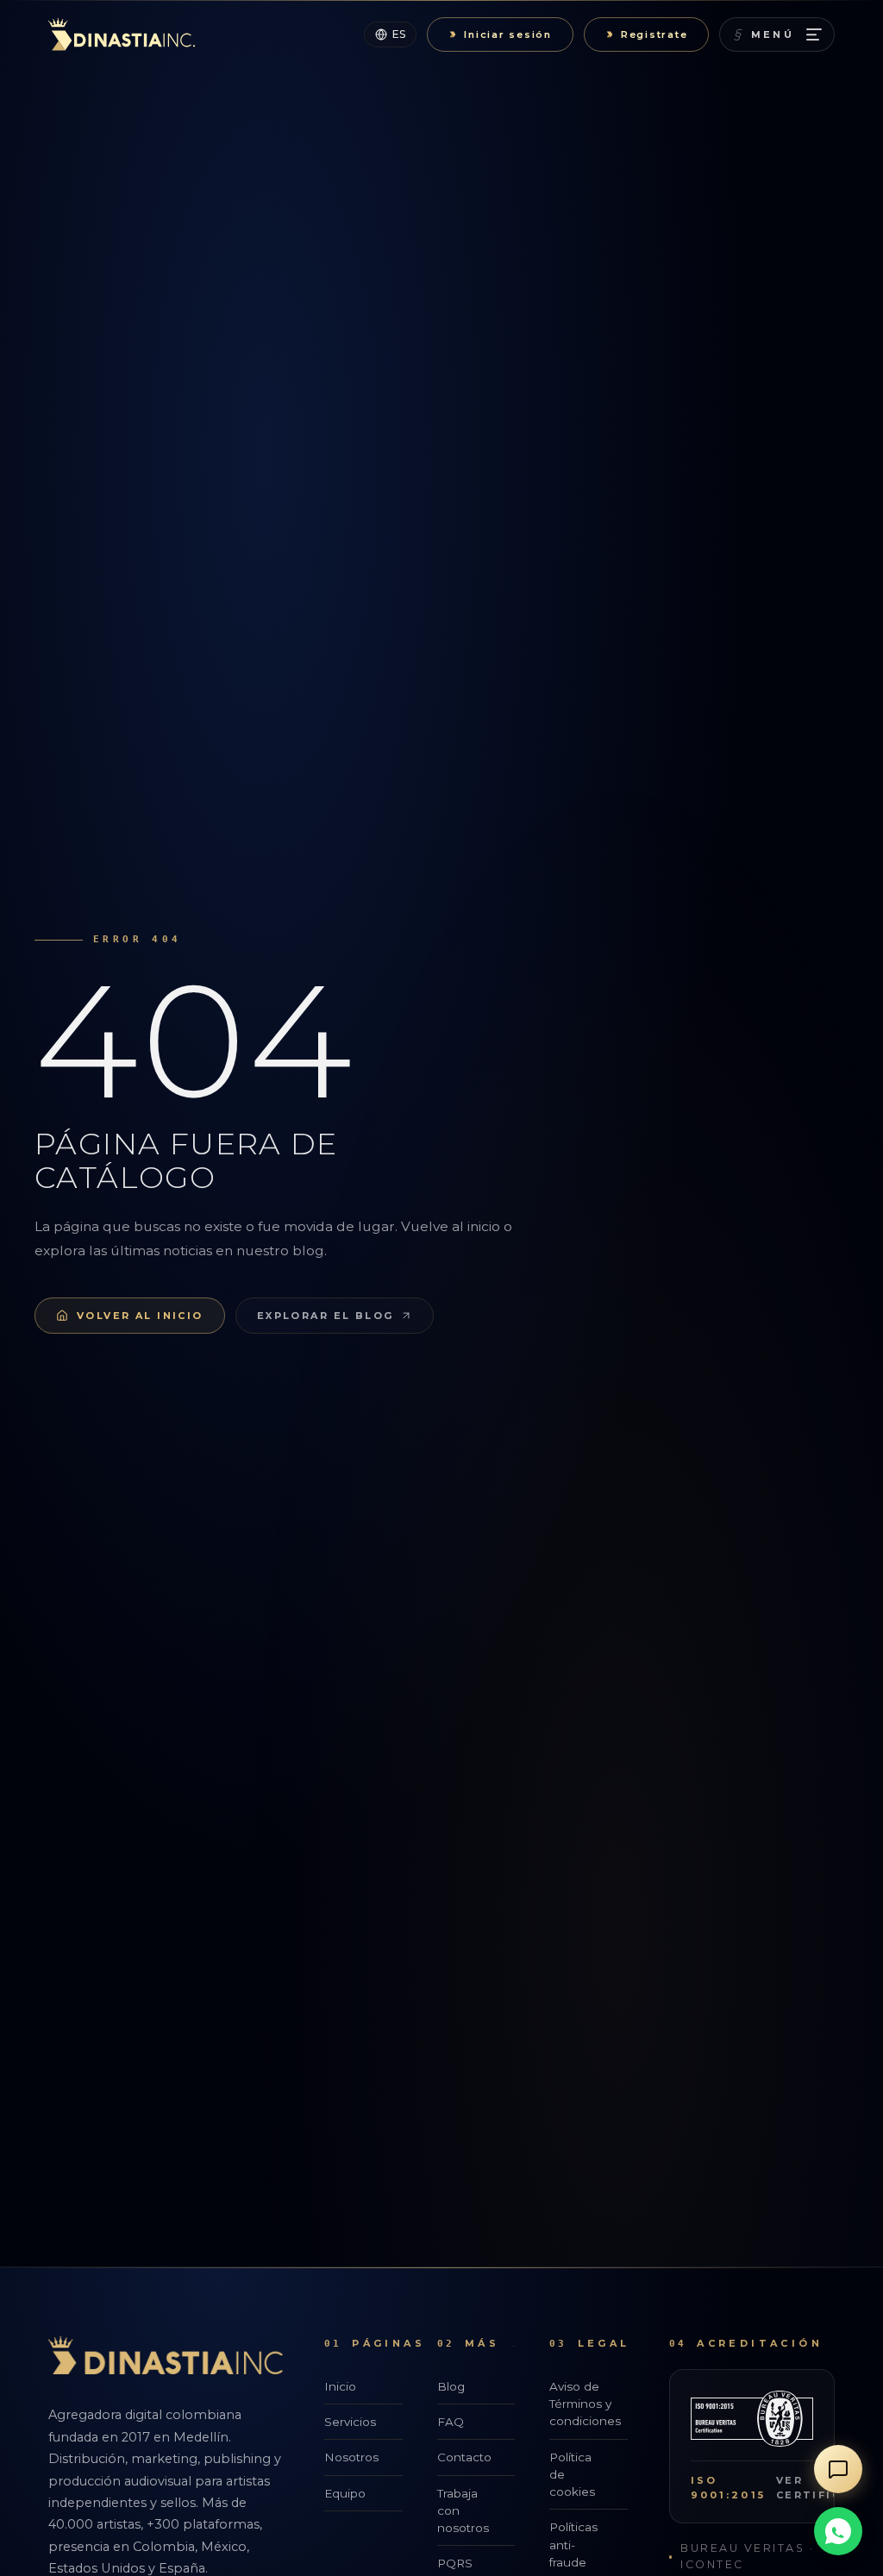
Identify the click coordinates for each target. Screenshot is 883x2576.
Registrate (654, 34)
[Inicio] (122, 34)
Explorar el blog (326, 1316)
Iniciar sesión (508, 34)
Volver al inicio (140, 1316)
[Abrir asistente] (838, 2469)
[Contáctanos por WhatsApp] (838, 2531)
